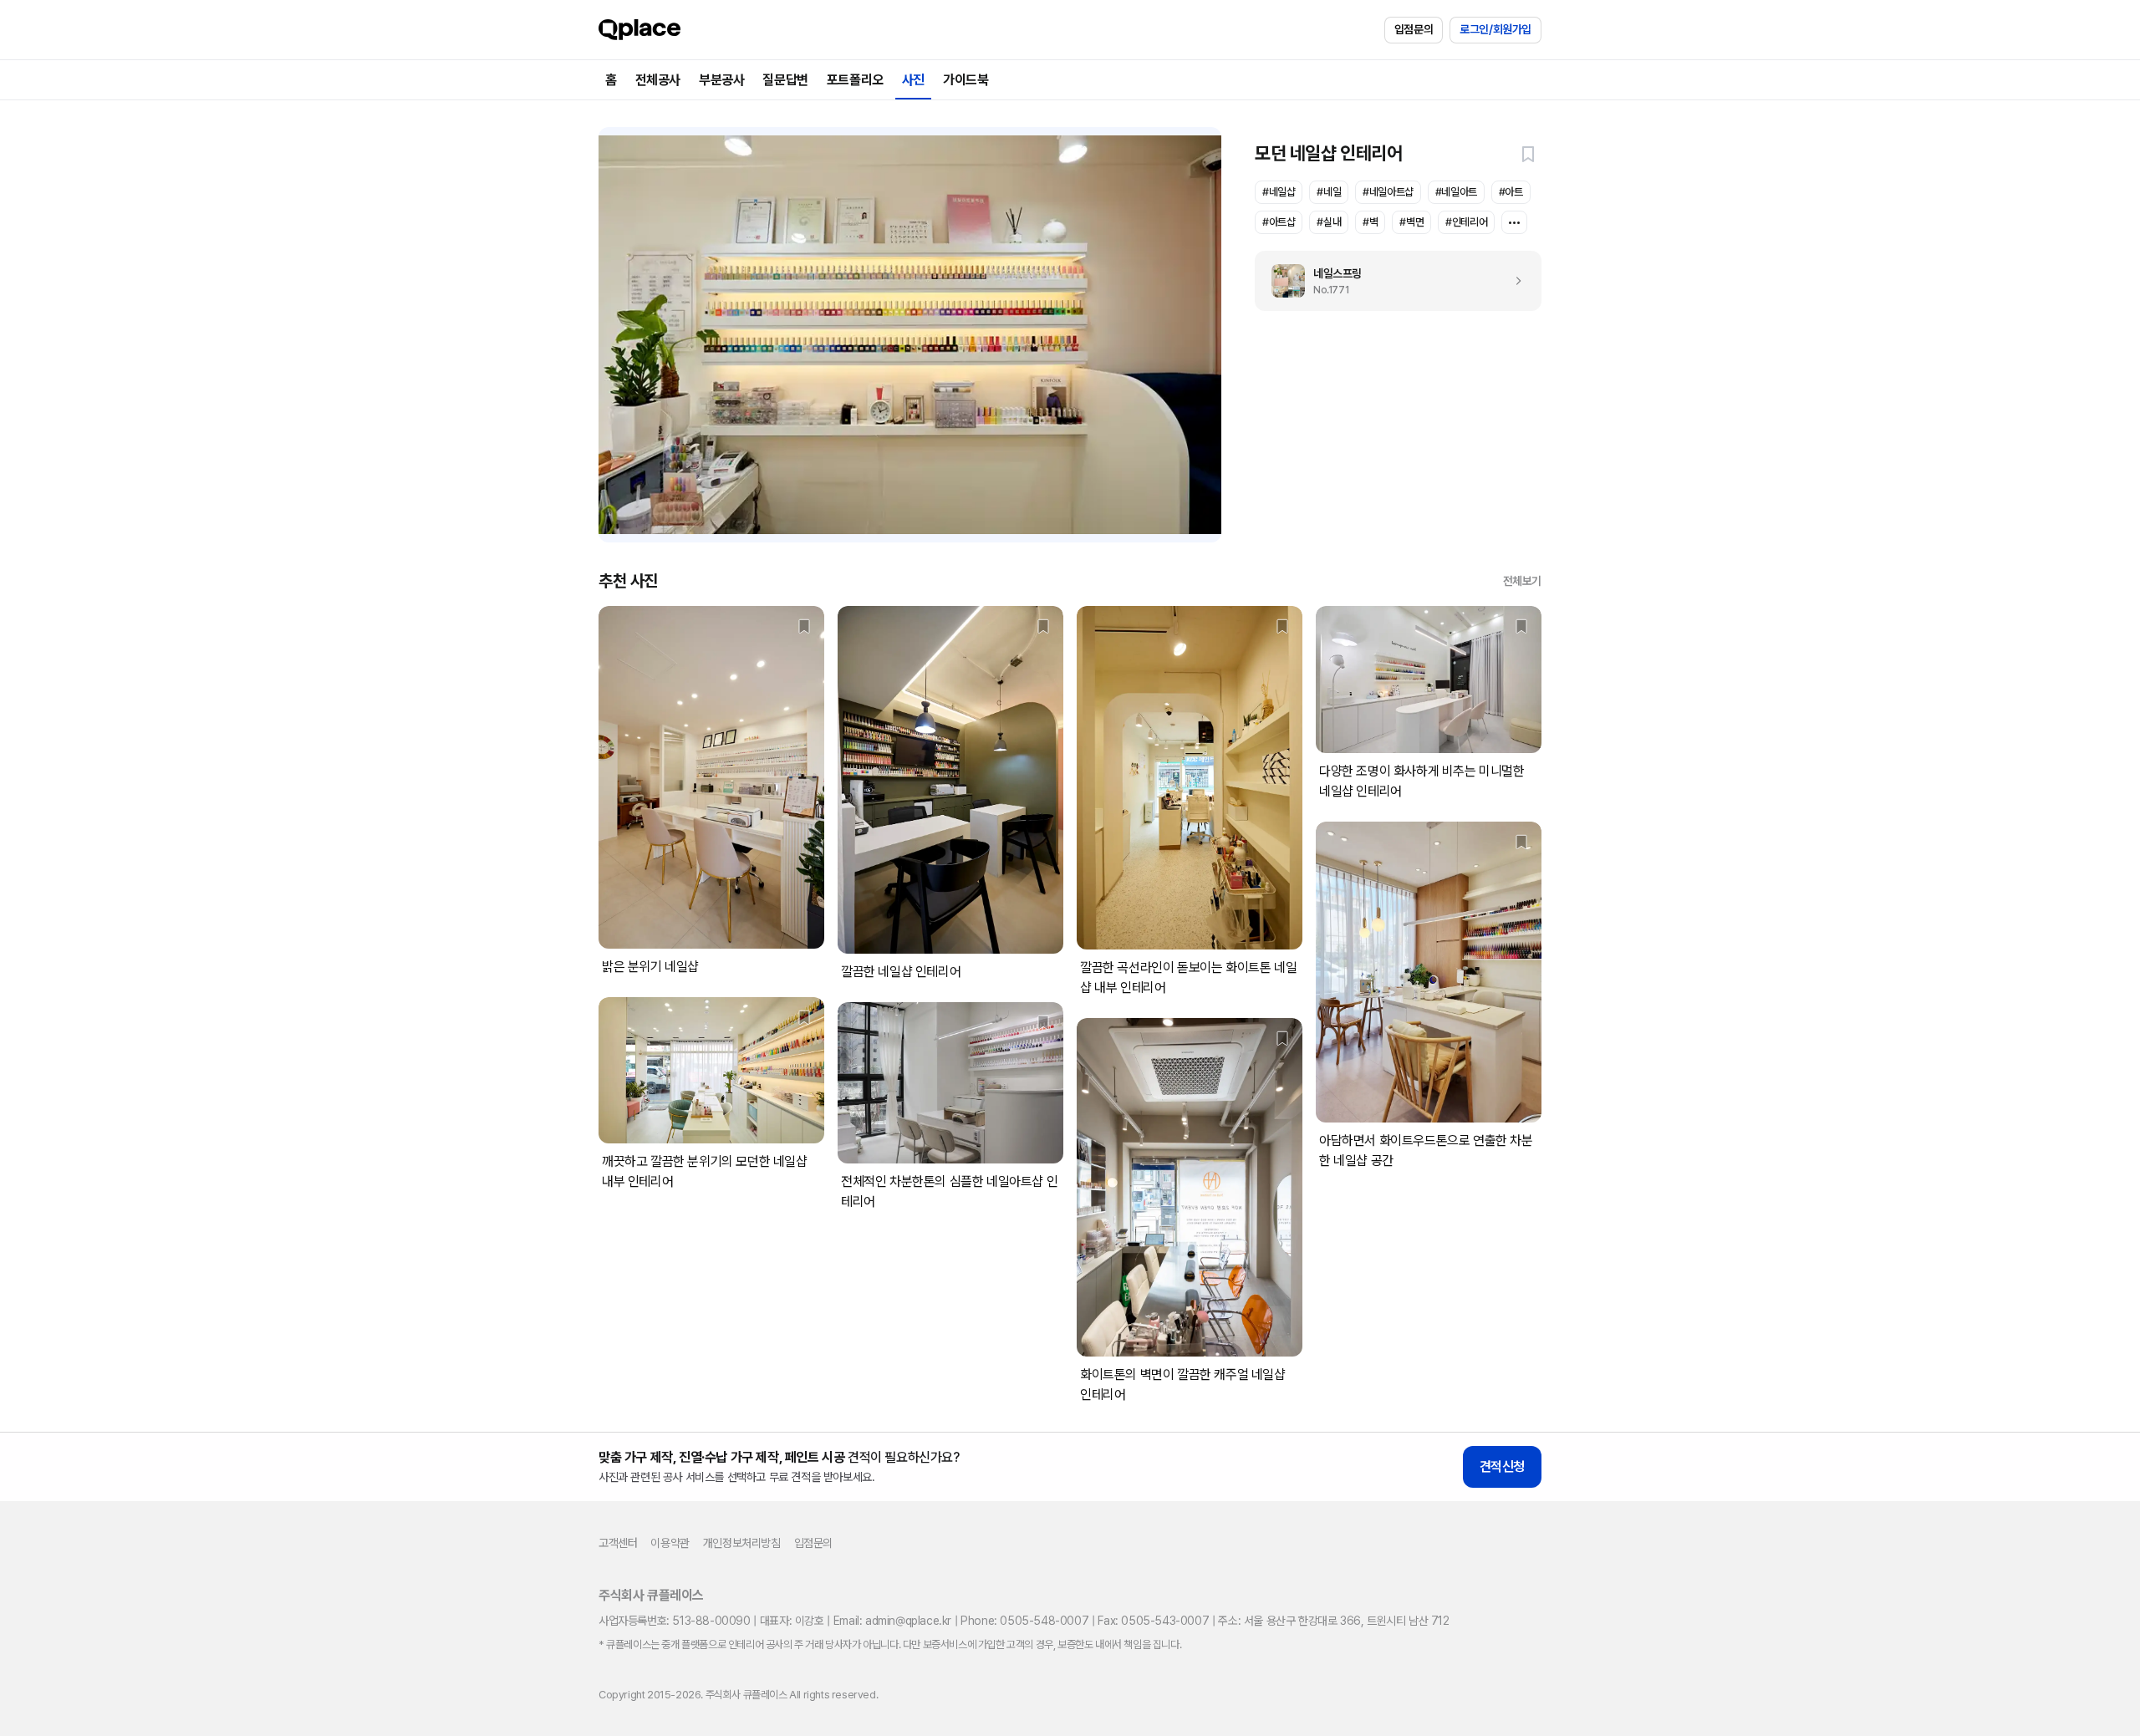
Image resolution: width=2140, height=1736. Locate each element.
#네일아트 (1456, 192)
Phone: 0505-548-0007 (1024, 1621)
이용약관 (670, 1543)
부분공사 (721, 80)
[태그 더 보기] (1514, 222)
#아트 (1511, 192)
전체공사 (658, 80)
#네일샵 (1279, 192)
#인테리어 (1466, 222)
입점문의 (1414, 29)
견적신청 (1502, 1466)
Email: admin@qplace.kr (892, 1621)
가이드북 (966, 80)
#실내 (1329, 222)
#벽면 (1411, 222)
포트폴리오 (855, 80)
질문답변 (785, 80)
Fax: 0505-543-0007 (1153, 1621)
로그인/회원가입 (1495, 29)
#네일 (1329, 192)
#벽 (1370, 222)
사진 (913, 80)
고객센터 (618, 1543)
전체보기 (1522, 581)
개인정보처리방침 (742, 1543)
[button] (1528, 154)
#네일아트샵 (1388, 192)
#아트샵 (1279, 222)
